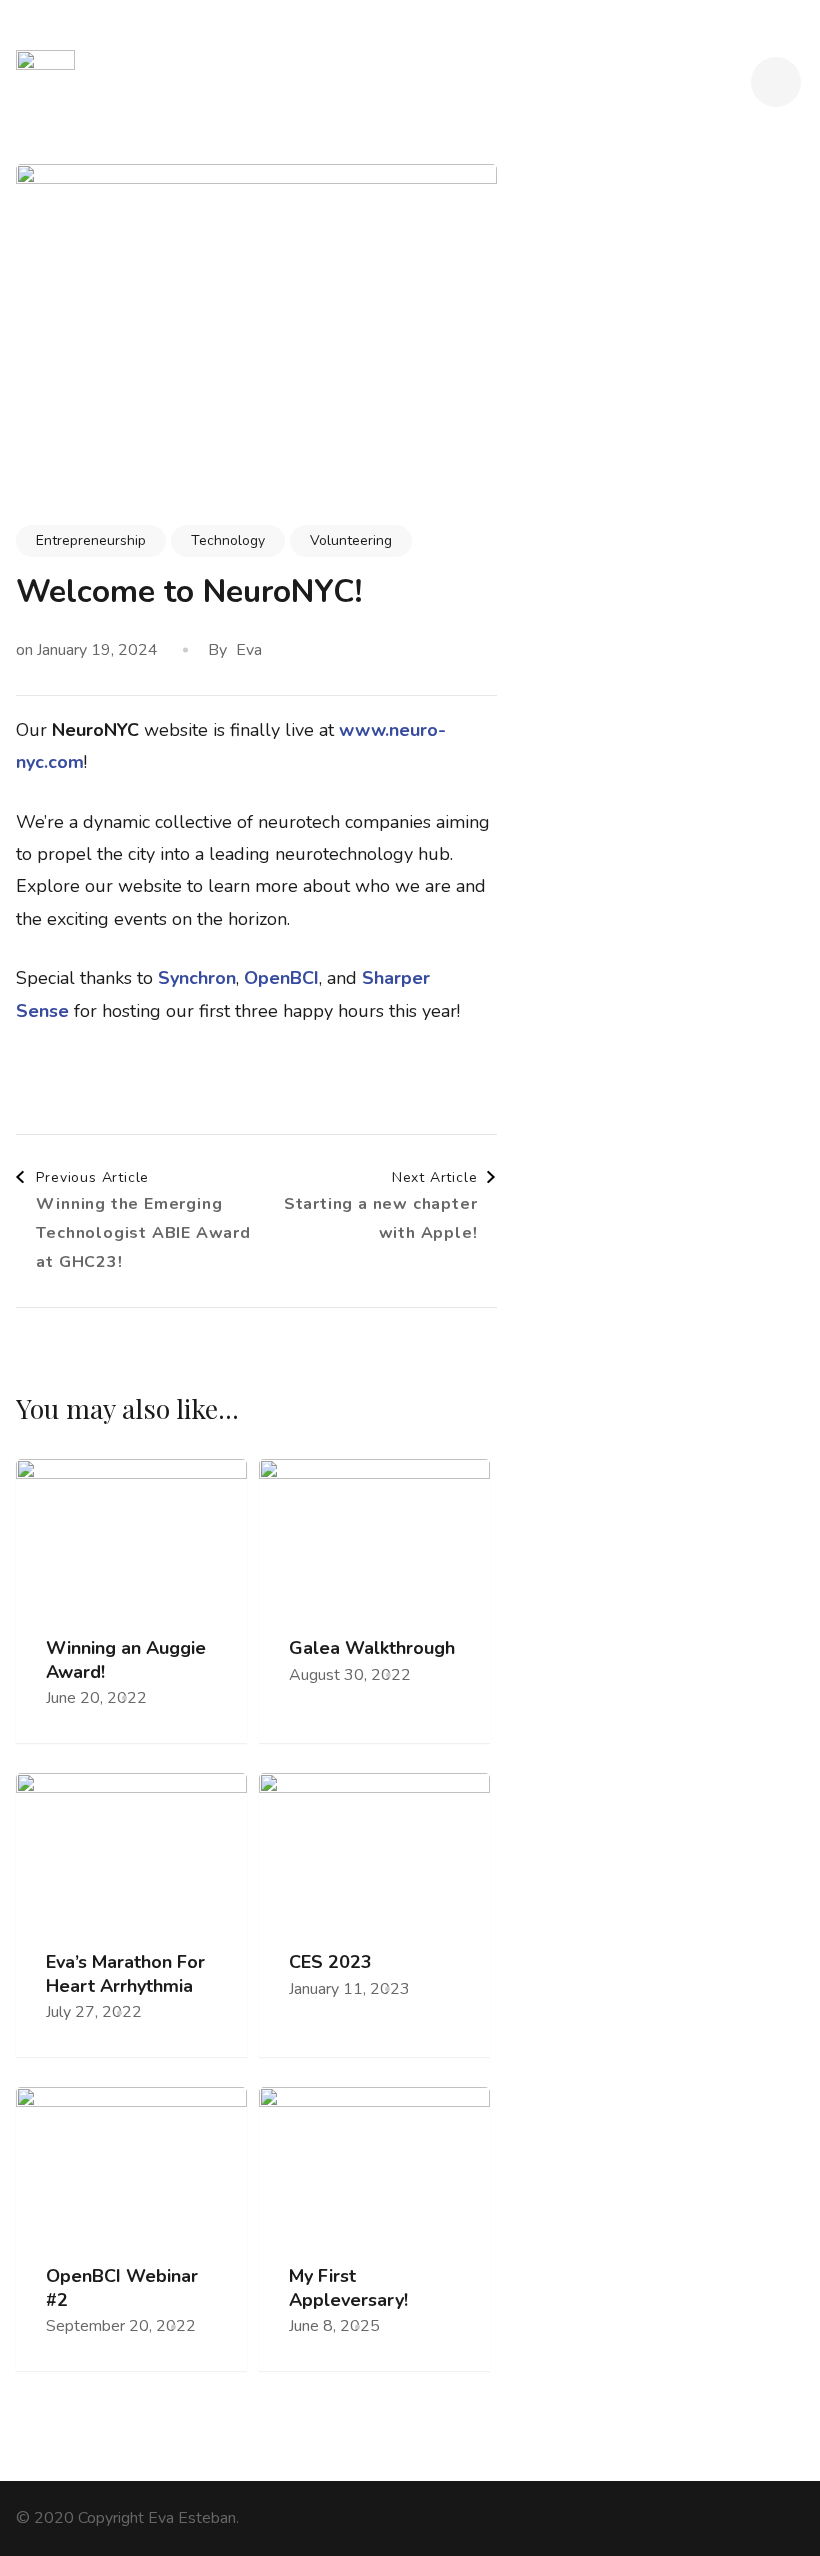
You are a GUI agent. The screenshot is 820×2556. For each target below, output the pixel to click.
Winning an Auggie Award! (126, 1660)
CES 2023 (330, 1962)
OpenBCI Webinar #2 (122, 2288)
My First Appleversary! (348, 2288)
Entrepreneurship (91, 540)
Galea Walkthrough (372, 1648)
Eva (249, 650)
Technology (228, 540)
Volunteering (351, 540)
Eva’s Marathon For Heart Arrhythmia (125, 1974)
